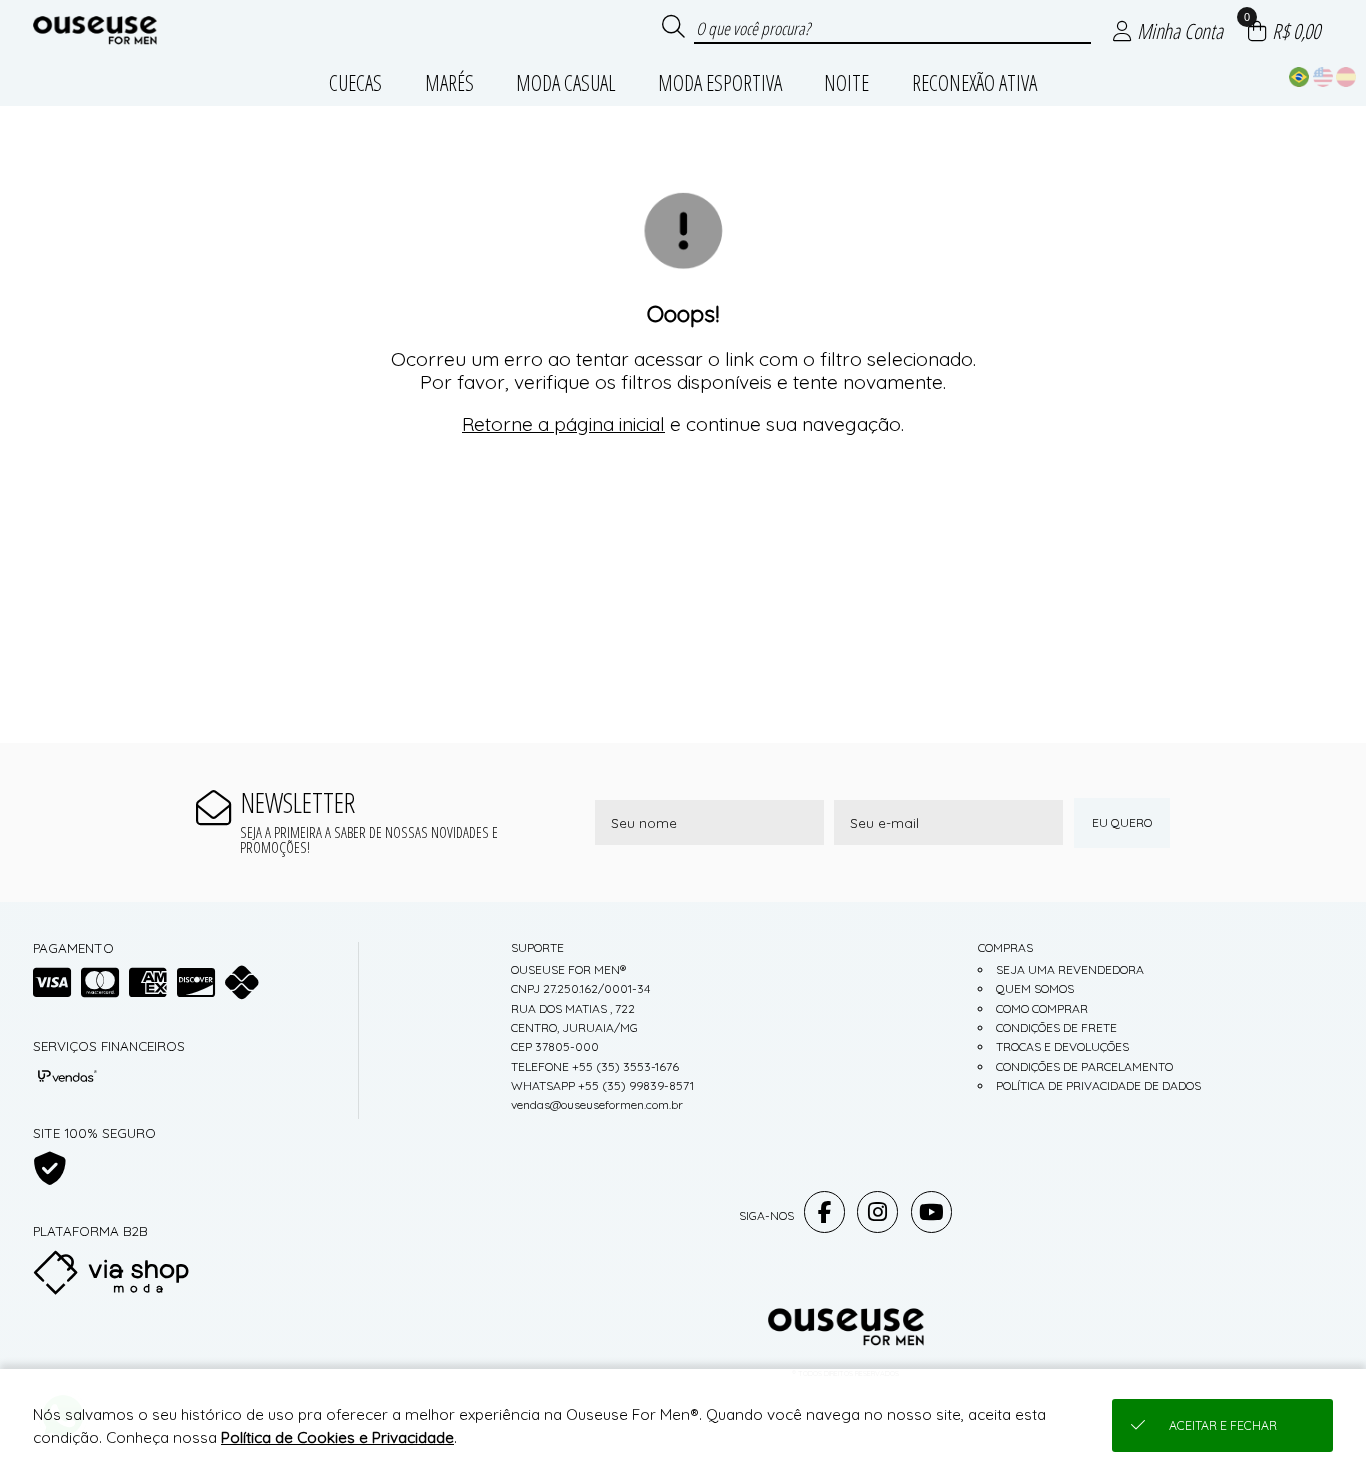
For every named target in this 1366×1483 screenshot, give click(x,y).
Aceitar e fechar (1223, 1425)
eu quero (1122, 822)
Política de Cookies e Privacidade (337, 1437)
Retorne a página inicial (563, 424)
